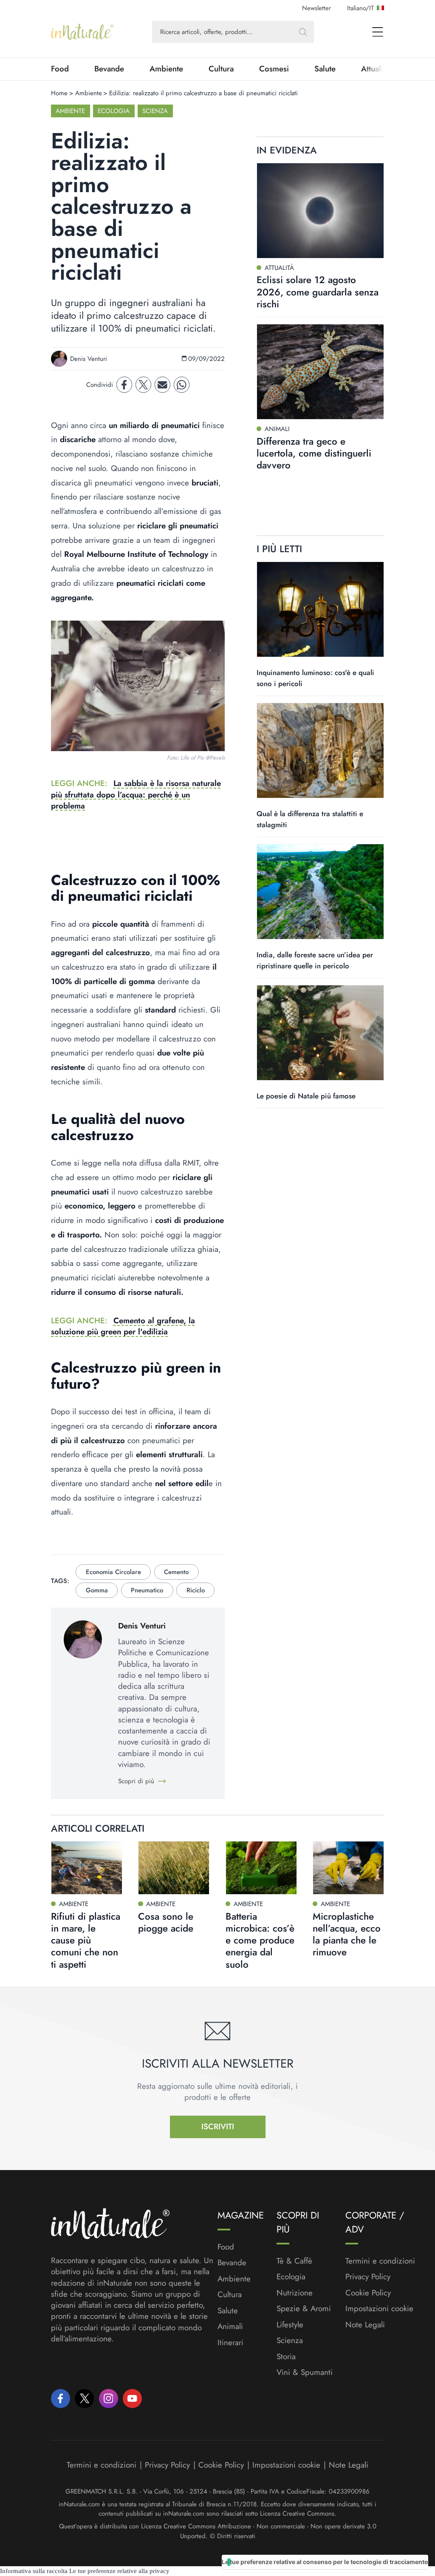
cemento (176, 1572)
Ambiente (166, 69)
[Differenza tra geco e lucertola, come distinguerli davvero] (320, 372)
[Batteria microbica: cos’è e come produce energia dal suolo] (261, 1868)
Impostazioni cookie (379, 2308)
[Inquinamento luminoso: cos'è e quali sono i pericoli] (320, 609)
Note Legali (365, 2325)
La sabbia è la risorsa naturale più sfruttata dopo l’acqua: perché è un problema (136, 794)
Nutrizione (295, 2293)
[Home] (82, 32)
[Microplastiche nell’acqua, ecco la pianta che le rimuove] (348, 1868)
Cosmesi (274, 69)
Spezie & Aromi (304, 2309)
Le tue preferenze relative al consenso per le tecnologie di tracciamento (325, 2562)
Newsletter (316, 8)
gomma (97, 1590)
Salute (325, 69)
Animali (230, 2326)
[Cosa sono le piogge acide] (174, 1868)
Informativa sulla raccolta (34, 2571)
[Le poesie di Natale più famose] (320, 1033)
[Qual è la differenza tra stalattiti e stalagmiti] (320, 750)
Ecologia (114, 111)
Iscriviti (218, 2126)
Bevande (109, 69)
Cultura (221, 69)
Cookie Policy (368, 2293)
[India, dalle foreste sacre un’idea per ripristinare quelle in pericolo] (320, 892)
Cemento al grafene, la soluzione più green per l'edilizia (123, 1326)
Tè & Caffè (294, 2261)
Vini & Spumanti (305, 2372)
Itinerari (230, 2343)
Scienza (155, 111)
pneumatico (147, 1590)
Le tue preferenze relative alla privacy (119, 2571)
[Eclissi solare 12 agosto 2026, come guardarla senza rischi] (320, 211)
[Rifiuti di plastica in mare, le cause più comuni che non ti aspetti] (87, 1868)
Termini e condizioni (380, 2261)
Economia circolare (113, 1572)
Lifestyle (290, 2325)
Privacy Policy (368, 2277)
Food (60, 69)
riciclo (196, 1590)
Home (59, 93)
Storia (286, 2357)
